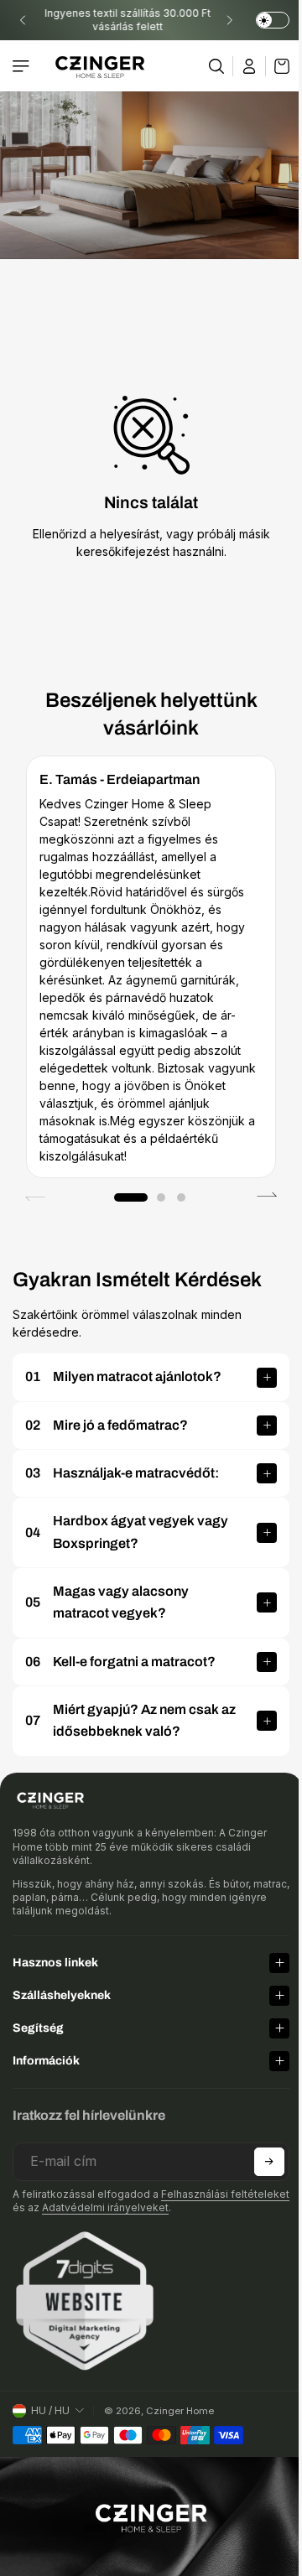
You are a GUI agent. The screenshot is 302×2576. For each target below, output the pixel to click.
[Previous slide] (23, 20)
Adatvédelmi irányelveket (167, 2207)
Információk (46, 2061)
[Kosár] (278, 66)
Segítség (38, 2028)
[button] (131, 1197)
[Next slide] (229, 20)
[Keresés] (217, 66)
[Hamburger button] (23, 66)
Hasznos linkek (55, 1963)
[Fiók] (250, 66)
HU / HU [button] (50, 2410)
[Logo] (100, 66)
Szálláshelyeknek (62, 1995)
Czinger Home (180, 2411)
